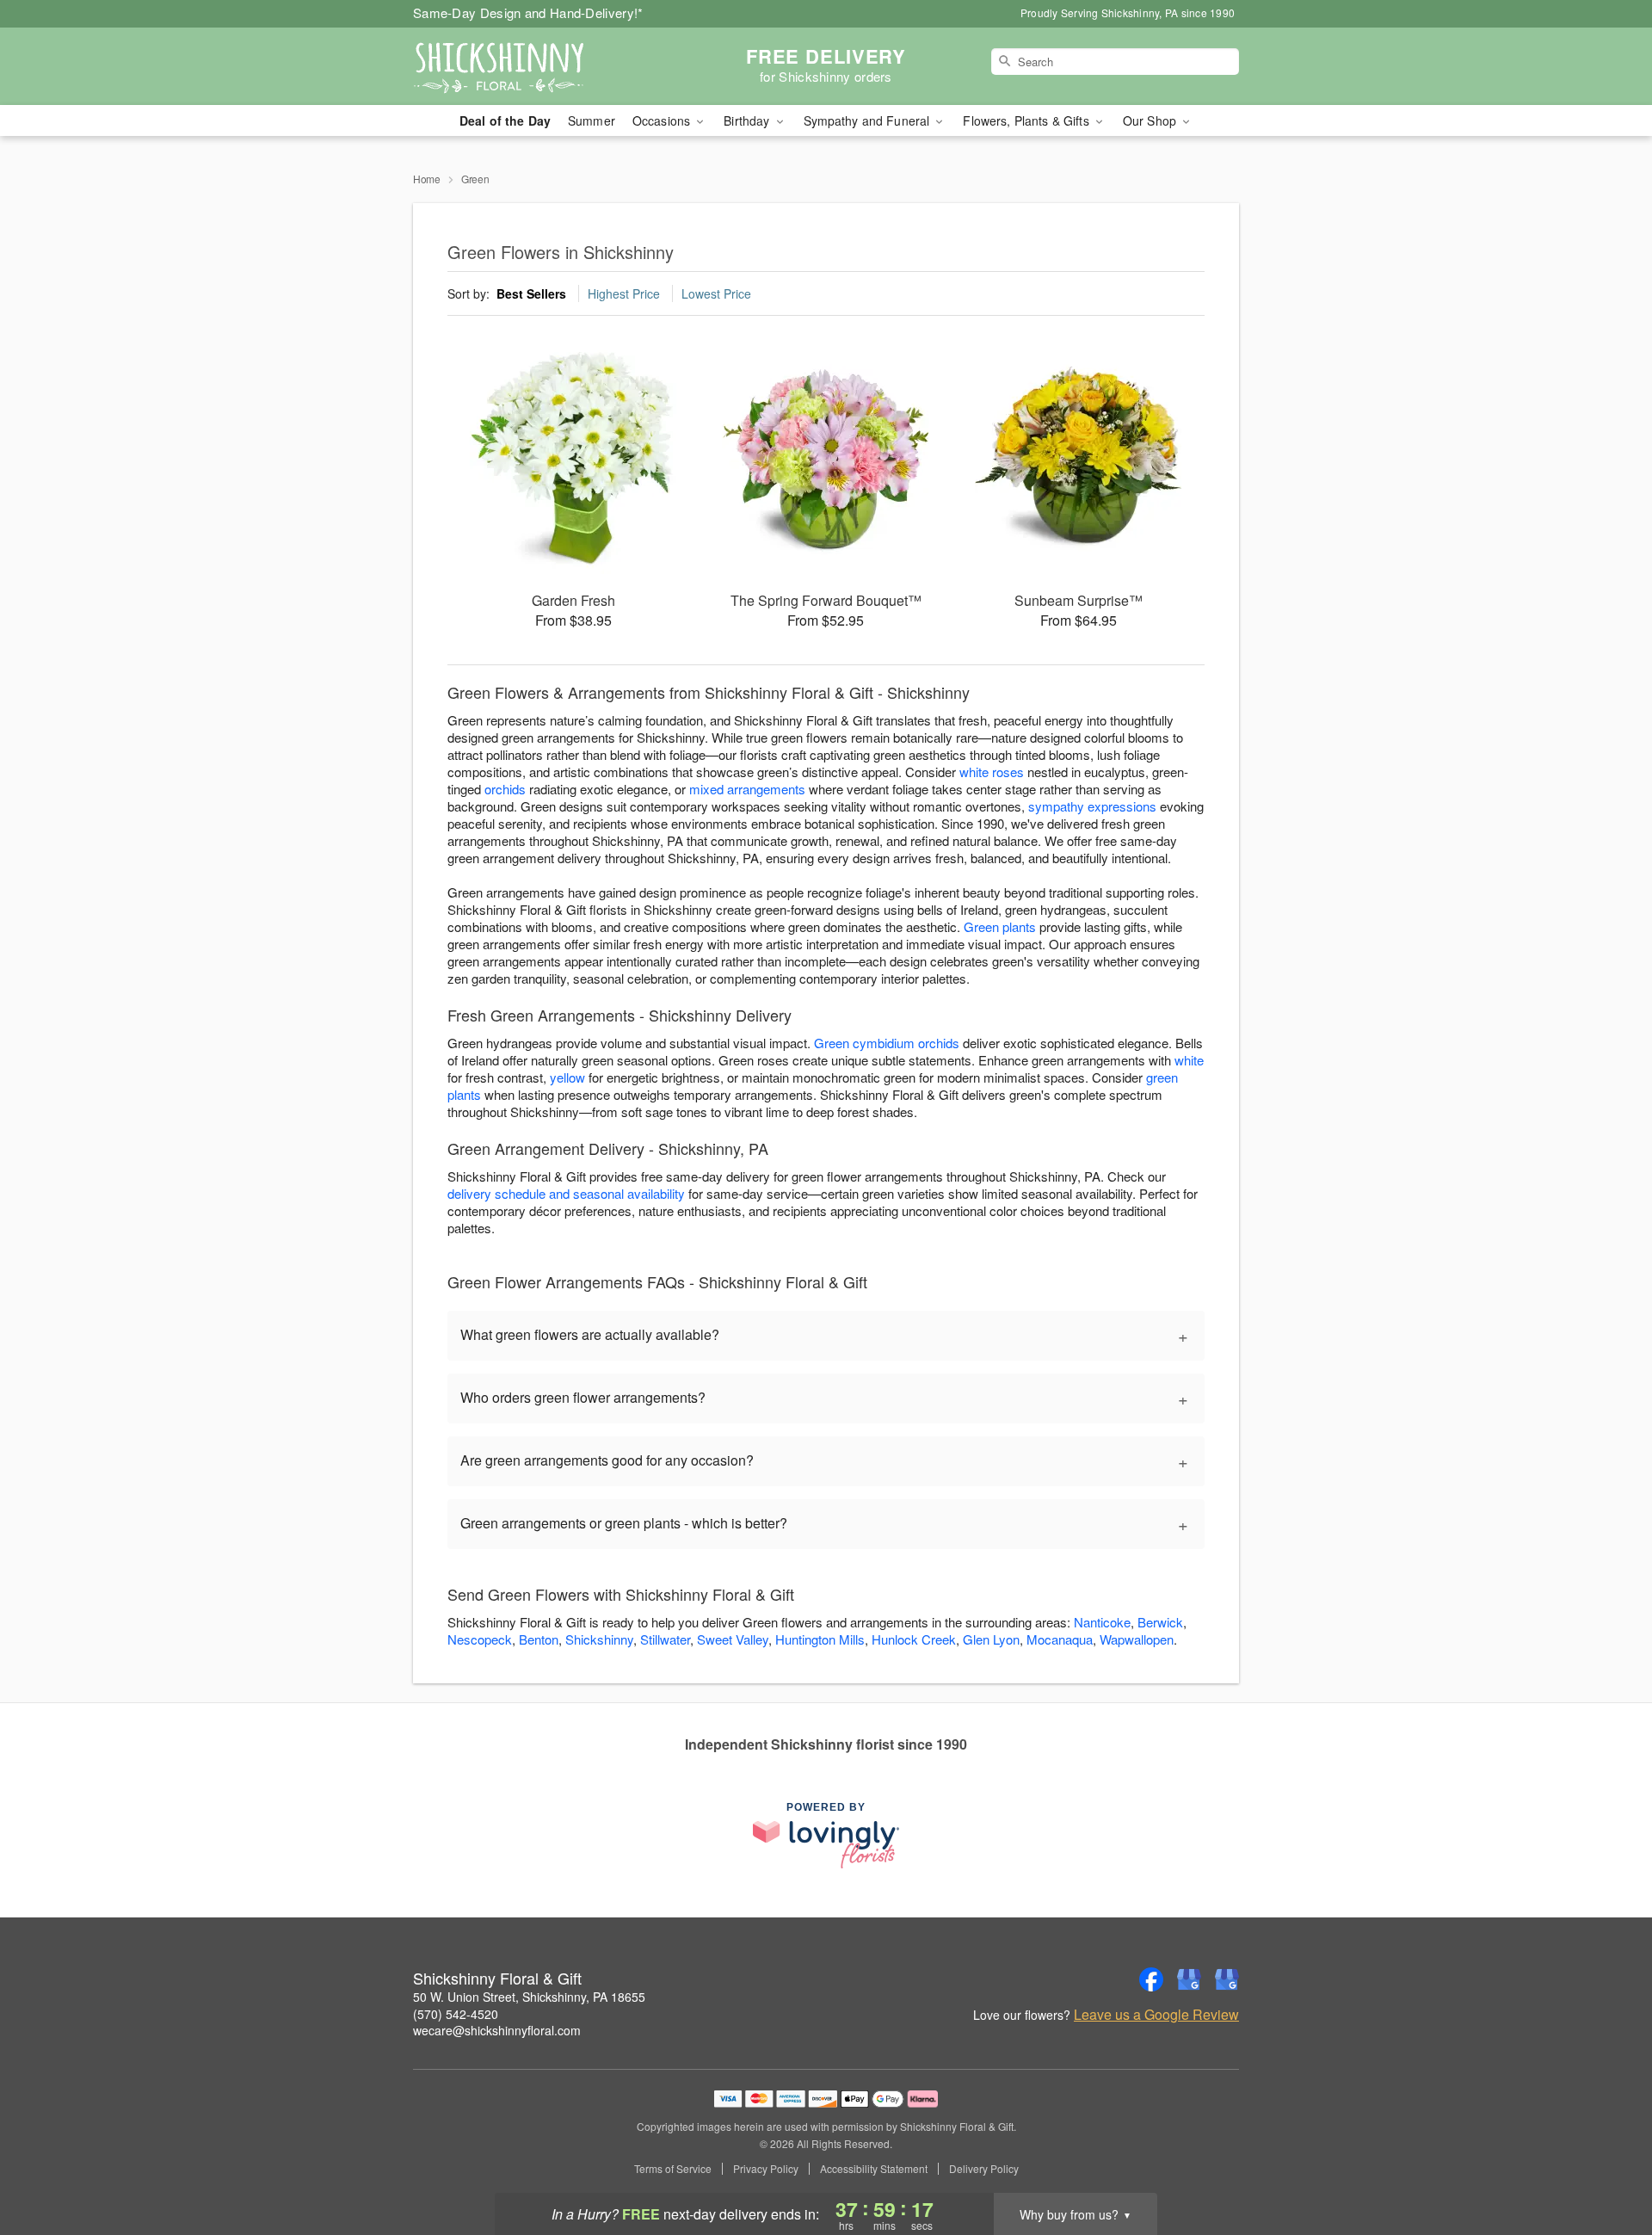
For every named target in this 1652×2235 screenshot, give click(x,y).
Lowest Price (716, 293)
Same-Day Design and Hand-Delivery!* (528, 12)
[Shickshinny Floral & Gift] (537, 66)
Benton (539, 1639)
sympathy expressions (1092, 806)
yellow (567, 1077)
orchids (505, 789)
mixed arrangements (747, 789)
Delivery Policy (984, 2169)
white (1189, 1060)
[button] (1607, 2162)
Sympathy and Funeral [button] (869, 120)
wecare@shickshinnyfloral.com (497, 2030)
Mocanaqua (1060, 1639)
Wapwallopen (1137, 1639)
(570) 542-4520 (456, 2014)
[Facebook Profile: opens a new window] (1151, 1979)
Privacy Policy (766, 2169)
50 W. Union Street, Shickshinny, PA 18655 (529, 1997)
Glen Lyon (991, 1639)
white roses (992, 772)
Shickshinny (599, 1639)
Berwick (1160, 1622)
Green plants (1000, 926)
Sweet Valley (733, 1639)
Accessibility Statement (874, 2169)
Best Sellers (531, 293)
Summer (592, 120)
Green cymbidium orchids (887, 1043)
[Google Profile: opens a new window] (1189, 1979)
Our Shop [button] (1151, 120)
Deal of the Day (505, 120)
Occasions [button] (663, 120)
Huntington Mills (820, 1639)
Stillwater (665, 1639)
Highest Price (624, 293)
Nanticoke (1102, 1622)
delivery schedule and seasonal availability (566, 1193)
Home (427, 179)
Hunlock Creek (914, 1639)
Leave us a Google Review (1156, 2015)
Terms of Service (673, 2169)
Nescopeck (480, 1639)
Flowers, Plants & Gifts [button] (1027, 120)
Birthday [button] (748, 120)
